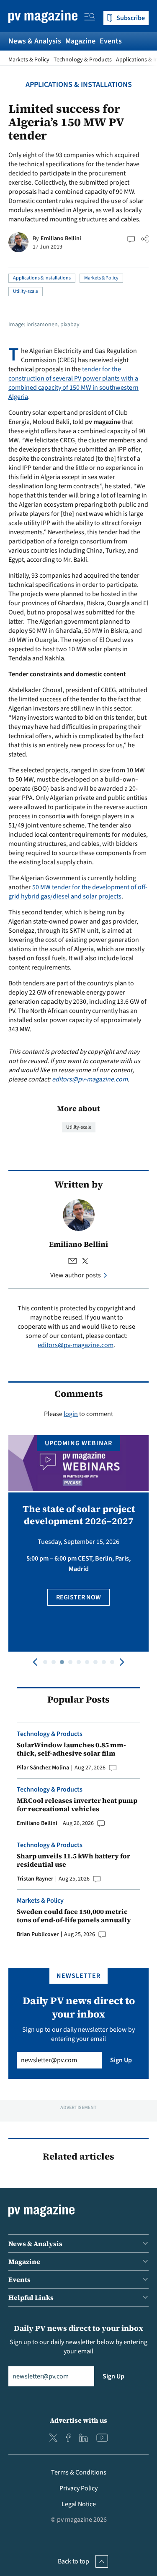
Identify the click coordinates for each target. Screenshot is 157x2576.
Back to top (73, 2561)
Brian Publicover (38, 1934)
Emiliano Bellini (61, 239)
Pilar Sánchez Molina (43, 1768)
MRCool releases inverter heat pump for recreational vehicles (77, 1804)
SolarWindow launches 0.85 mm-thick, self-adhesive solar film (71, 1749)
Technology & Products (83, 60)
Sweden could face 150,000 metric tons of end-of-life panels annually (74, 1916)
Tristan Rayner (35, 1879)
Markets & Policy (29, 60)
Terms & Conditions (79, 2472)
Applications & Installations (79, 85)
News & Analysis (35, 41)
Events (111, 41)
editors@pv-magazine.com (90, 1079)
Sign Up (121, 2060)
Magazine (80, 41)
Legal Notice (79, 2504)
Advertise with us (78, 2420)
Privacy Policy (78, 2488)
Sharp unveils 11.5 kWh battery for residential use (73, 1860)
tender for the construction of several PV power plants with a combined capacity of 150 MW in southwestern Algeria (73, 383)
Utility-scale (26, 291)
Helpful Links (31, 2297)
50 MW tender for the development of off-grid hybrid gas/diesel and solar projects (78, 892)
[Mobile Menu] (90, 18)
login (71, 1414)
